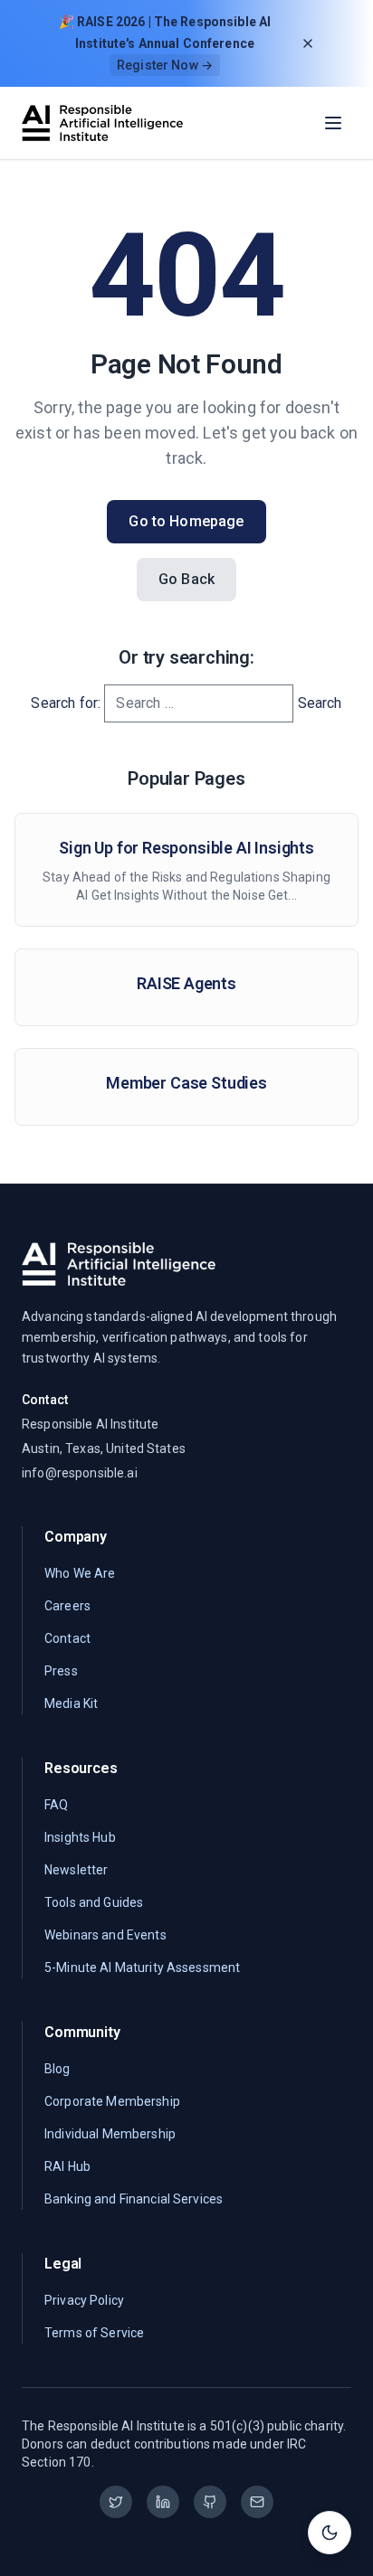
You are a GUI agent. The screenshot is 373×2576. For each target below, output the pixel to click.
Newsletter (76, 1870)
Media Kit (71, 1703)
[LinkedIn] (163, 2502)
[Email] (257, 2502)
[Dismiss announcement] (308, 43)
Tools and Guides (94, 1902)
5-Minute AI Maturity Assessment (142, 1967)
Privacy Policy (84, 2300)
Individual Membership (110, 2134)
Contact (67, 1638)
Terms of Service (94, 2333)
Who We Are (80, 1573)
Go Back (186, 579)
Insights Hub (80, 1837)
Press (61, 1671)
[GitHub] (210, 2502)
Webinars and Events (105, 1935)
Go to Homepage (186, 521)
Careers (67, 1606)
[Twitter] (116, 2502)
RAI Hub (67, 2166)
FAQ (56, 1805)
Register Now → (165, 65)
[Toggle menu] (333, 123)
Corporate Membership (112, 2101)
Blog (57, 2069)
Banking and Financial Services (134, 2199)
